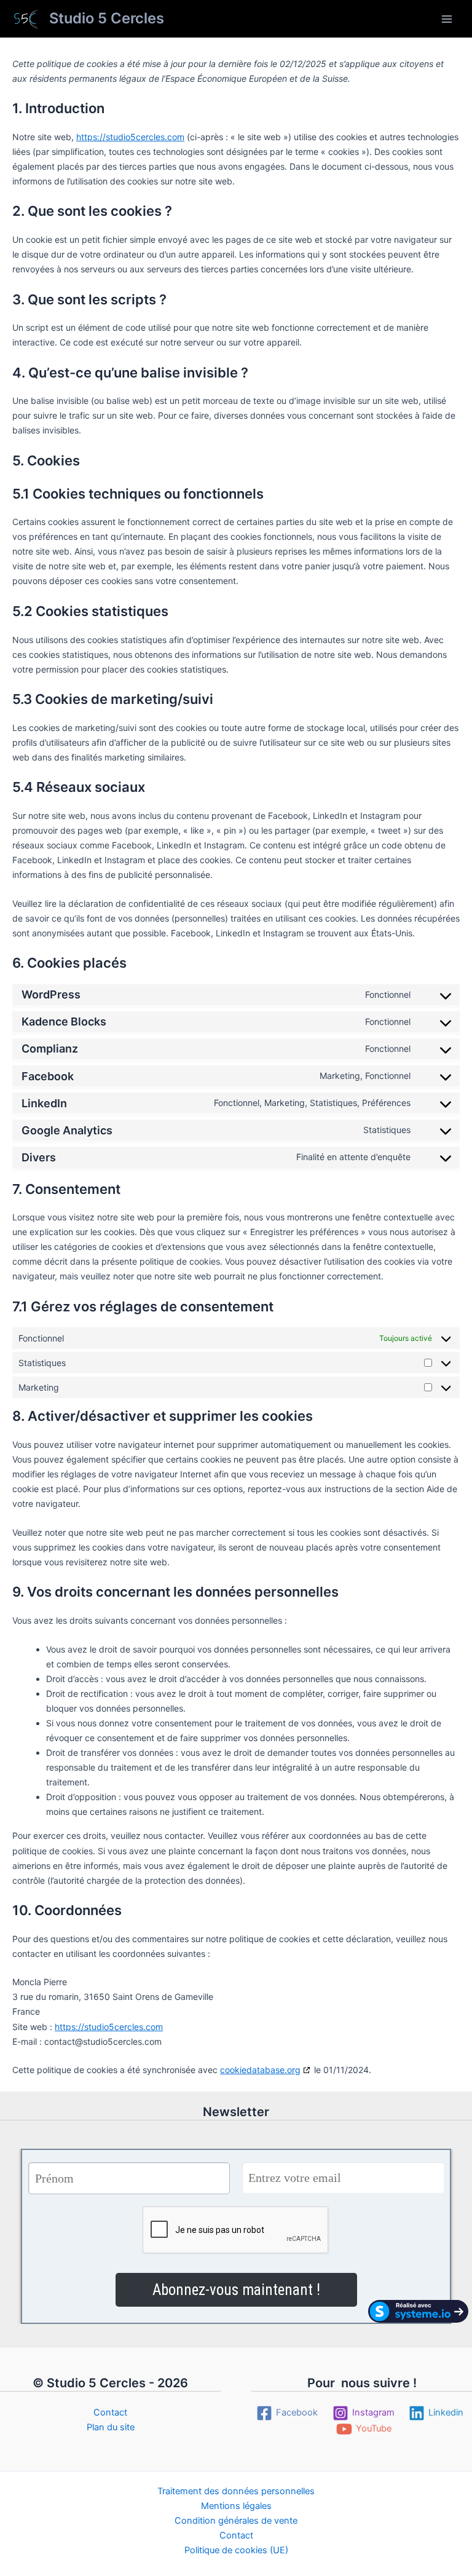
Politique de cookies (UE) (236, 2550)
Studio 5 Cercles (107, 18)
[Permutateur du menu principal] (447, 19)
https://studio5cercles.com (130, 137)
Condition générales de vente (236, 2521)
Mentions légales (236, 2506)
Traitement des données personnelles (236, 2491)
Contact (110, 2412)
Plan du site (111, 2427)
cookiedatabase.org (260, 2070)
